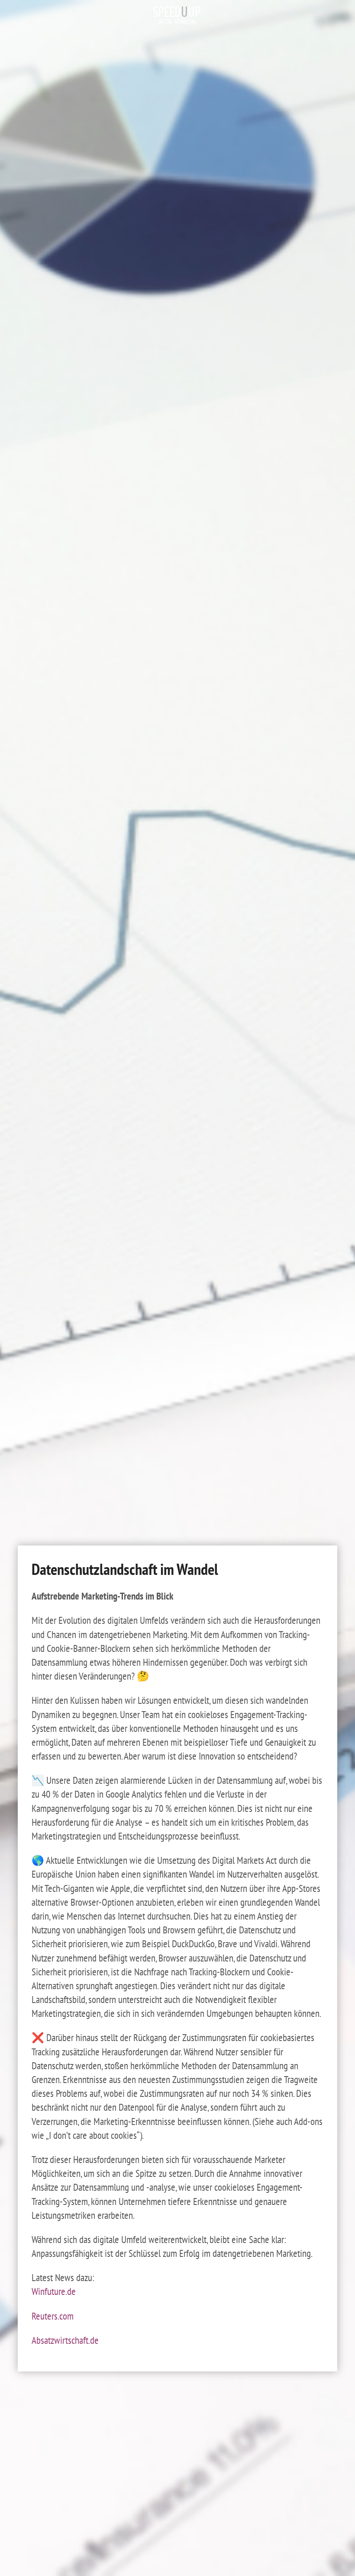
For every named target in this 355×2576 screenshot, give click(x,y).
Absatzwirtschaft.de (65, 2340)
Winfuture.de (54, 2291)
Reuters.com (53, 2316)
